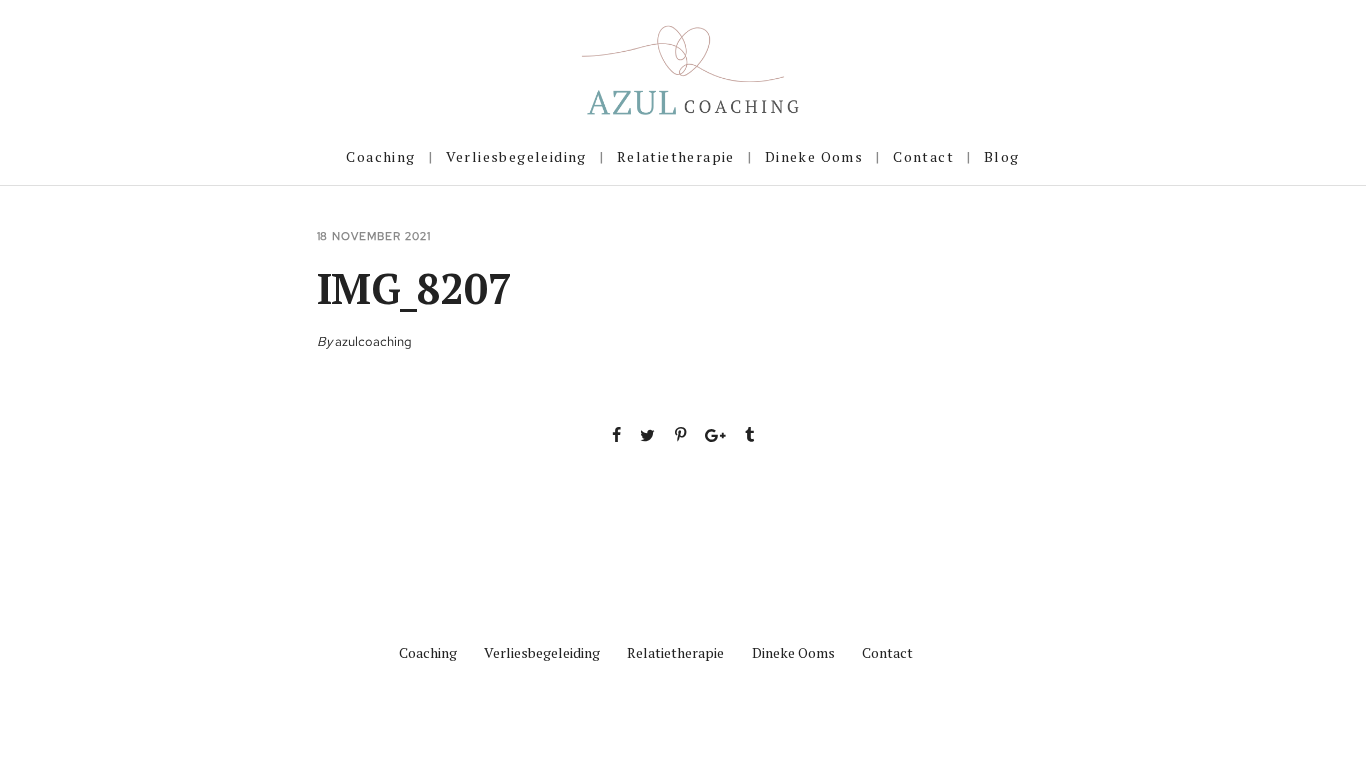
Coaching (380, 156)
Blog (1002, 156)
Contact (923, 156)
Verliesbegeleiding (516, 156)
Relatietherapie (676, 156)
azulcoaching (373, 341)
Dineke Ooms (814, 156)
